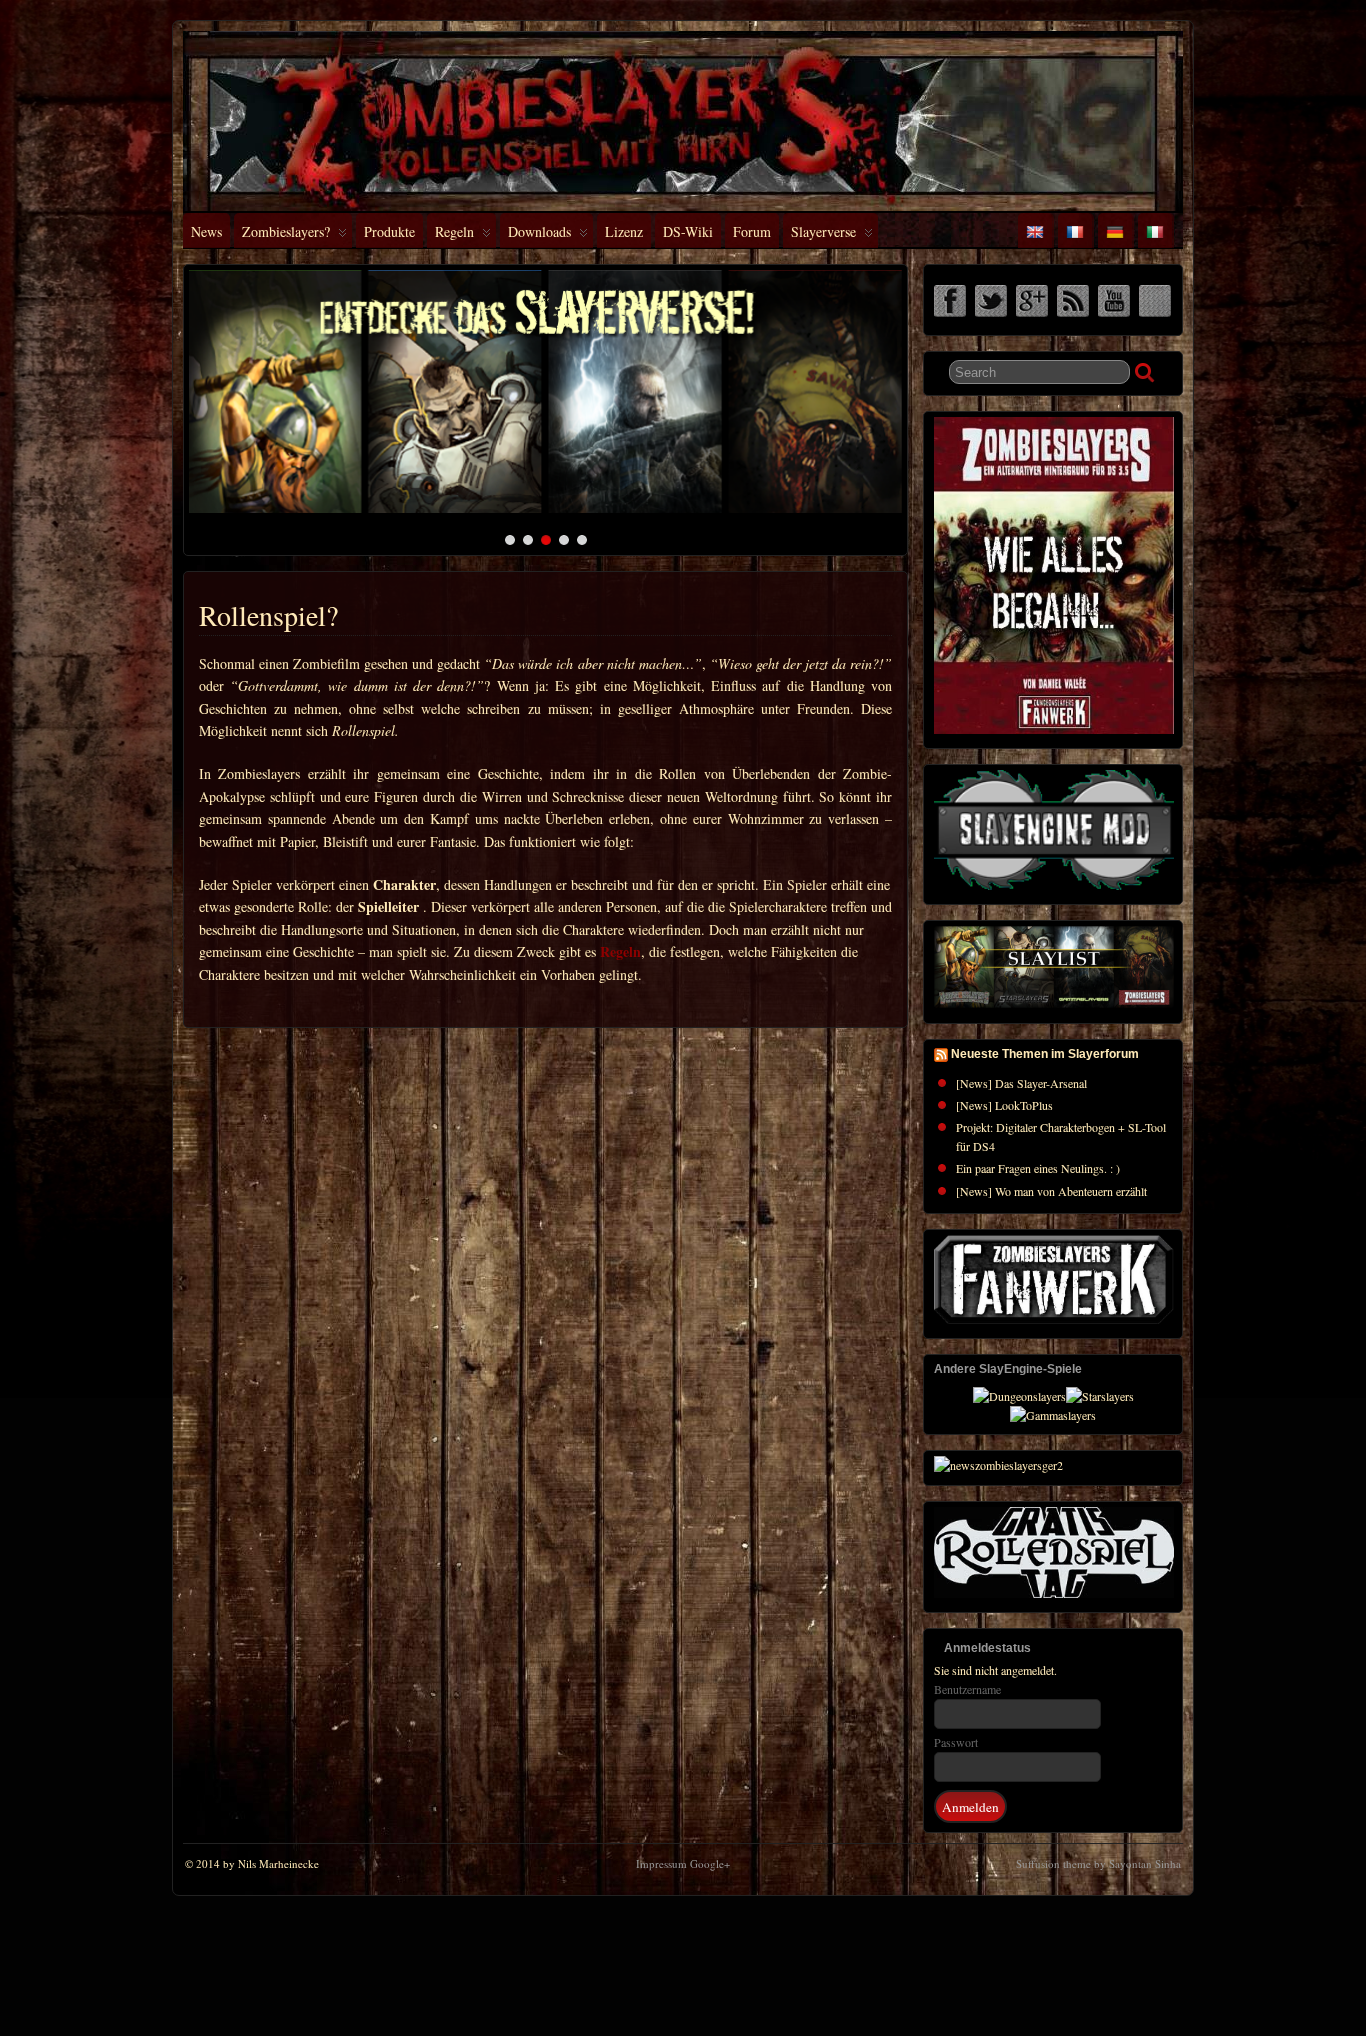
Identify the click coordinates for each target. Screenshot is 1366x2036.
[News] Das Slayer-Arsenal (1021, 1083)
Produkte (389, 231)
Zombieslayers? (286, 231)
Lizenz (624, 231)
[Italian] (1155, 230)
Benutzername (967, 1689)
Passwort (956, 1742)
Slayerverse (823, 231)
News (206, 231)
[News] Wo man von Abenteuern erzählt (1051, 1191)
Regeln (454, 231)
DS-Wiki (688, 231)
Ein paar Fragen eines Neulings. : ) (1038, 1168)
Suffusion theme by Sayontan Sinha (1098, 1863)
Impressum (661, 1863)
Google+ (710, 1863)
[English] (1035, 230)
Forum (752, 231)
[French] (1075, 230)
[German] (1115, 230)
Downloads (539, 231)
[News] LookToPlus (1004, 1105)
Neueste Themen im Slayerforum (1045, 1054)
